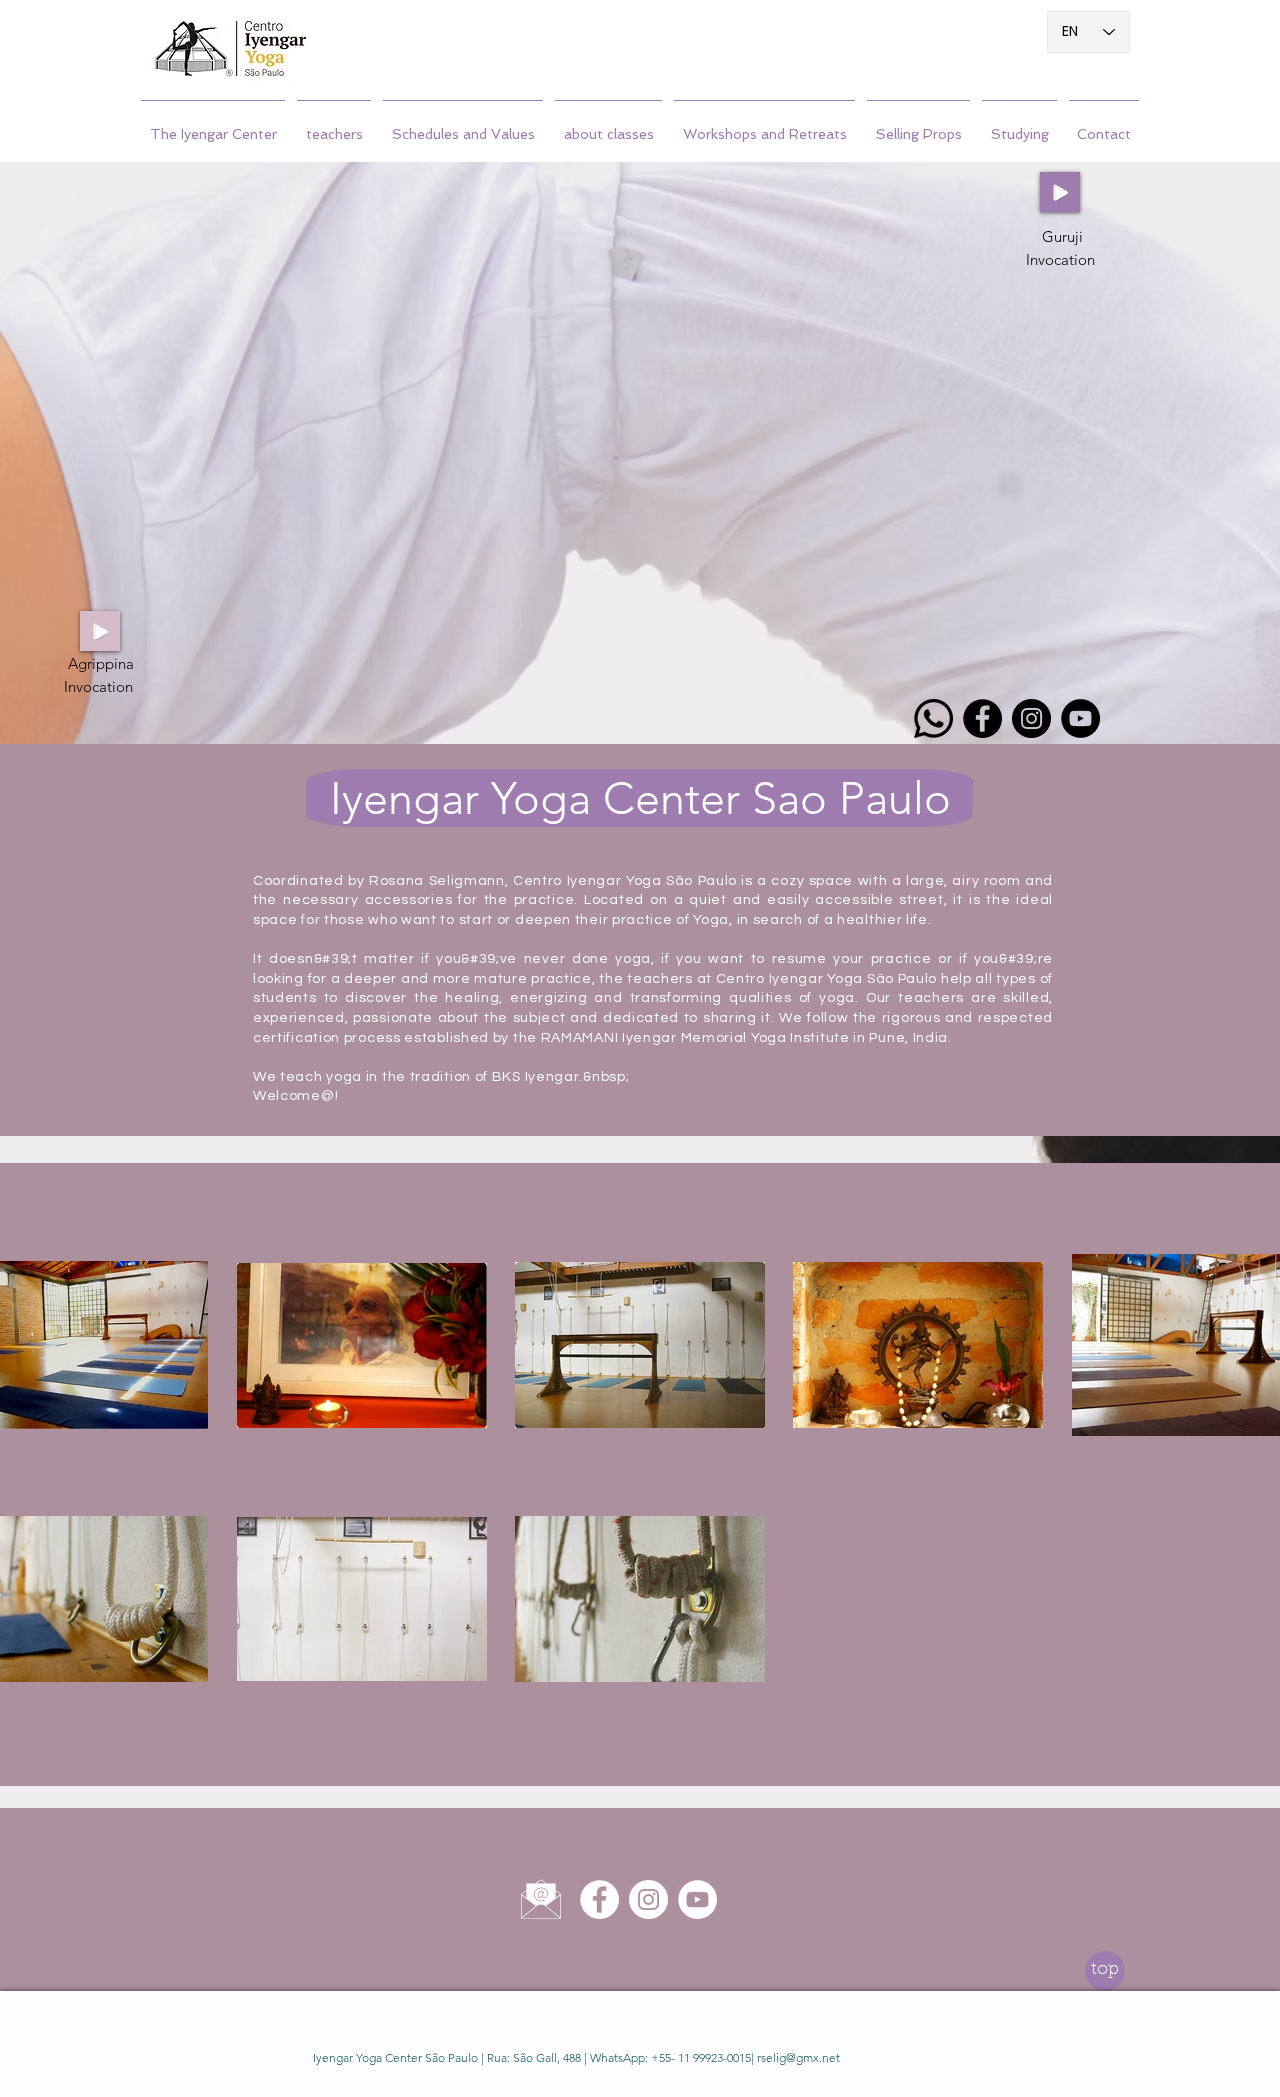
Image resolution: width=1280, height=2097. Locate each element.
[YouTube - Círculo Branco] (697, 1899)
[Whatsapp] (933, 718)
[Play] (1060, 192)
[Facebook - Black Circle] (982, 718)
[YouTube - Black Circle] (1080, 718)
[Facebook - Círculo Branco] (599, 1899)
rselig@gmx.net (798, 2057)
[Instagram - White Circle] (648, 1899)
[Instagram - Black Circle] (1031, 718)
